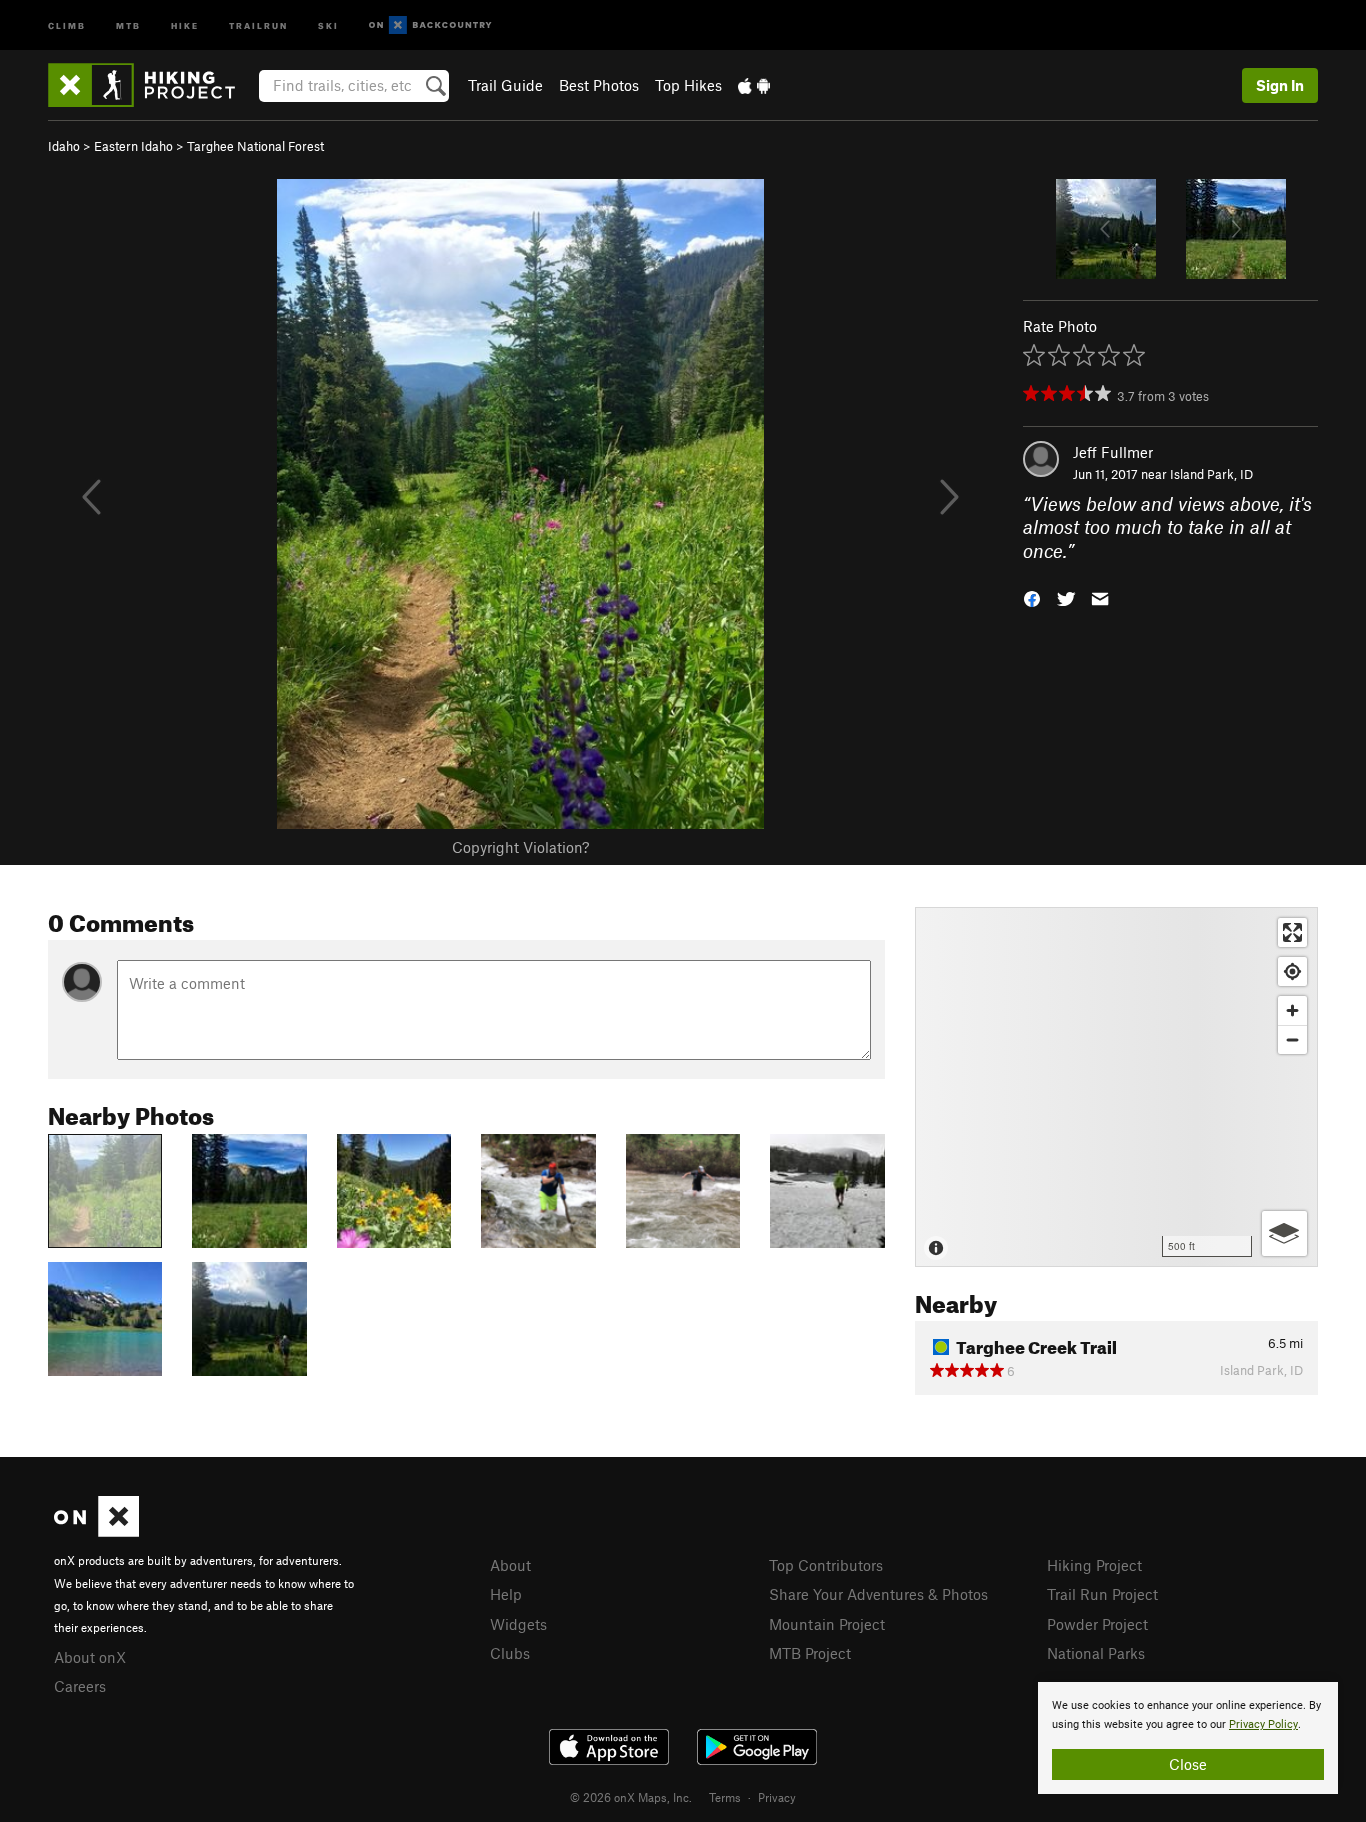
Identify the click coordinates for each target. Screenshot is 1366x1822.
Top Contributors (826, 1565)
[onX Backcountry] (430, 25)
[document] (1188, 1738)
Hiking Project (1094, 1565)
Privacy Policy (1263, 1724)
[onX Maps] (96, 1531)
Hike (185, 24)
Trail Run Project (1102, 1594)
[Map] (1116, 1087)
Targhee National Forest (255, 146)
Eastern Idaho (133, 146)
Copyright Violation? (520, 847)
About (510, 1565)
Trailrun (258, 24)
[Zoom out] (1292, 1039)
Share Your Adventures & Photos (878, 1594)
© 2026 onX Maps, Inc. (631, 1797)
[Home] (151, 85)
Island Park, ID (1211, 474)
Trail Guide (505, 85)
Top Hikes (688, 85)
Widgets (518, 1624)
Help (506, 1594)
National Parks (1096, 1653)
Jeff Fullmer (1113, 452)
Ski (328, 24)
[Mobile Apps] (754, 85)
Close (1188, 1764)
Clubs (510, 1653)
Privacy (777, 1797)
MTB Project (810, 1653)
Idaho (64, 146)
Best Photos (599, 85)
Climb (67, 24)
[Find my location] (1292, 971)
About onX (90, 1657)
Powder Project (1097, 1624)
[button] (1032, 597)
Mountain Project (827, 1624)
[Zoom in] (1292, 1010)
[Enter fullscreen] (1292, 932)
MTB (128, 24)
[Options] (1284, 1233)
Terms (725, 1797)
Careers (80, 1686)
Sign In (1280, 85)
